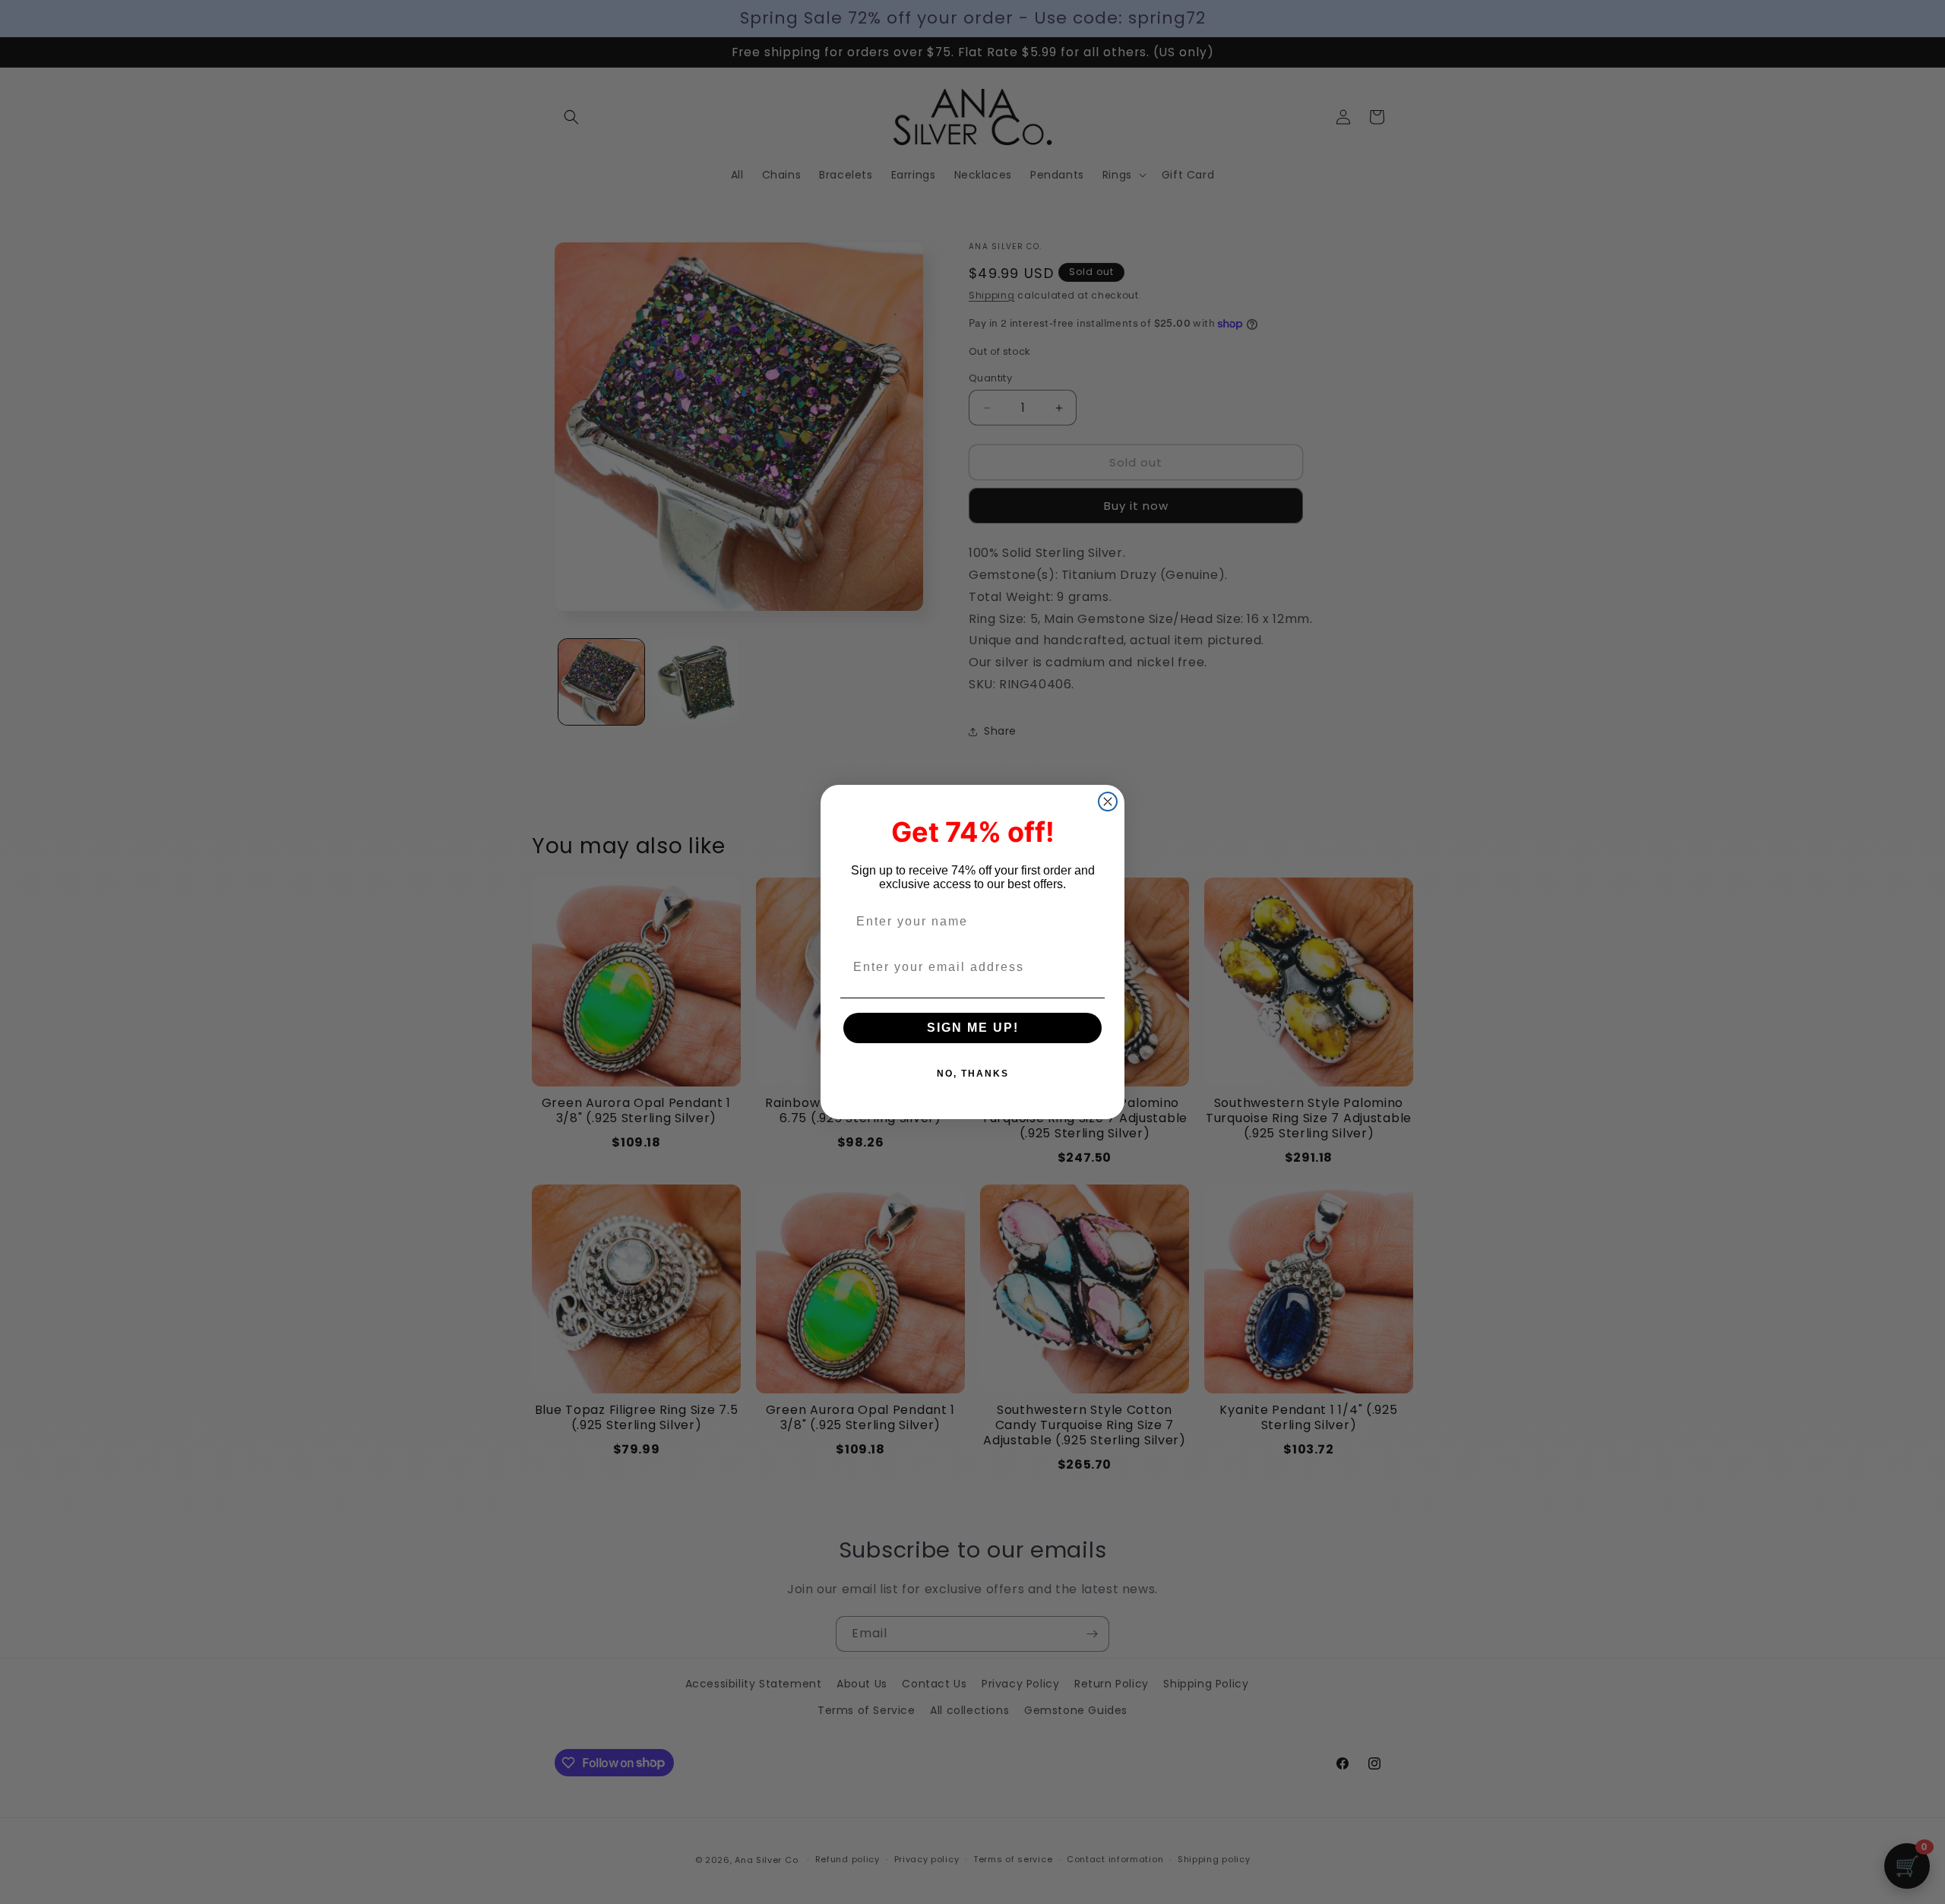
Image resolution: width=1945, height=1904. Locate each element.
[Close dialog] (1108, 802)
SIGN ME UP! (973, 1028)
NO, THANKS (973, 1074)
